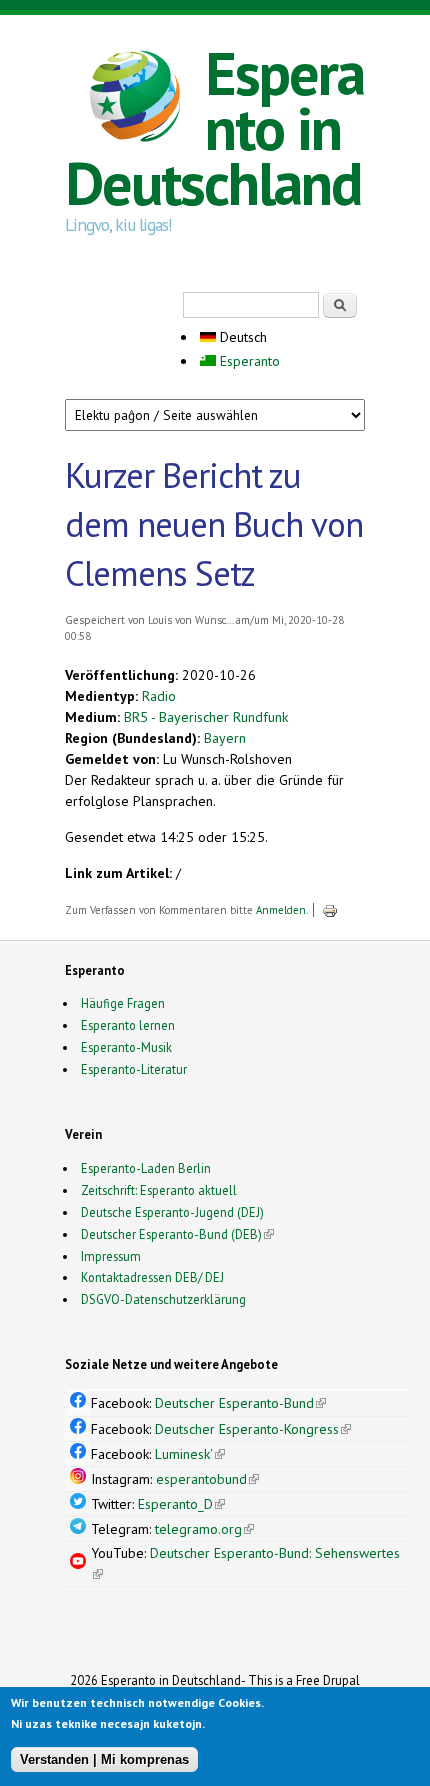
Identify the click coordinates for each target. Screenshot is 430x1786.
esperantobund (207, 1479)
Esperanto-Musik (126, 1047)
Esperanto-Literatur (134, 1069)
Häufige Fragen (123, 1003)
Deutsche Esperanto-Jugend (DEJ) (172, 1212)
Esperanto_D (181, 1504)
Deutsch (241, 337)
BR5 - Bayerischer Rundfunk (206, 717)
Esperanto (248, 361)
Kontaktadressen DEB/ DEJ (152, 1277)
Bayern (225, 738)
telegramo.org (204, 1529)
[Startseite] (135, 99)
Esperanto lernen (128, 1025)
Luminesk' (190, 1454)
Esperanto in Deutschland (214, 128)
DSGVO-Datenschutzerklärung (163, 1299)
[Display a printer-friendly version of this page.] (330, 910)
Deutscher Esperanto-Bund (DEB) (171, 1234)
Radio (159, 696)
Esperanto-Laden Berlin (146, 1168)
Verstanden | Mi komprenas (104, 1759)
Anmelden (281, 910)
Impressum (111, 1256)
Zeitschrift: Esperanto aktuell (159, 1190)
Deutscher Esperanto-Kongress (253, 1429)
